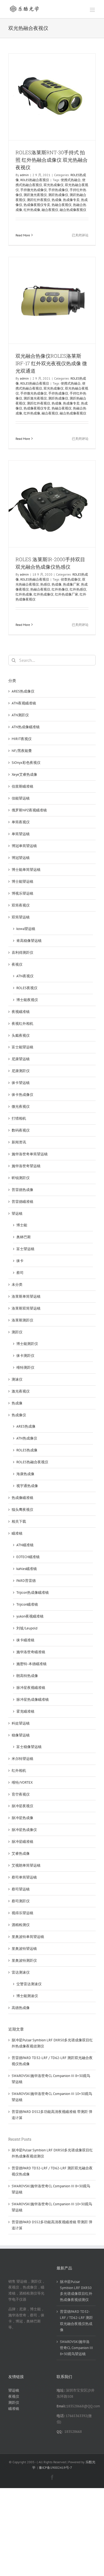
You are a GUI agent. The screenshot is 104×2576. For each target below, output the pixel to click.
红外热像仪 (60, 589)
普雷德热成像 (22, 1190)
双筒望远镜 (21, 917)
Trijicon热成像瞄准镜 (33, 1593)
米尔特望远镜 (22, 1759)
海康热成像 (25, 1474)
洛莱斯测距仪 (22, 1320)
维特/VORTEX (22, 1782)
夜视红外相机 (22, 1024)
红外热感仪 (78, 589)
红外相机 (19, 1771)
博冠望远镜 (21, 858)
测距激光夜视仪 (35, 195)
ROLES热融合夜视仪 (35, 180)
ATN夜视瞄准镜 (24, 703)
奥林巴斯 (24, 1237)
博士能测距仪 (27, 1344)
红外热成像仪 (44, 594)
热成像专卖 (71, 200)
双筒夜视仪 (21, 905)
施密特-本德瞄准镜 (31, 1664)
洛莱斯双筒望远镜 (26, 1308)
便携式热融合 (71, 180)
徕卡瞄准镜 (25, 1640)
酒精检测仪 (21, 1925)
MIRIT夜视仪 (22, 739)
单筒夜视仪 (21, 822)
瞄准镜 (17, 1533)
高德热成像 (21, 2008)
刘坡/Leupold (27, 1628)
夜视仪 (17, 964)
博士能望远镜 (22, 881)
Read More (23, 235)
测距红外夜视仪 (39, 200)
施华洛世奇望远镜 (26, 1166)
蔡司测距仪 (21, 1901)
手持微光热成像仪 (34, 190)
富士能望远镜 (22, 1047)
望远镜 (17, 1213)
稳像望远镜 (21, 1735)
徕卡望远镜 (21, 1083)
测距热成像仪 (58, 195)
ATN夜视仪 (25, 976)
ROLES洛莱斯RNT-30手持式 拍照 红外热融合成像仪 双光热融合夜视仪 (52, 160)
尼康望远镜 (21, 1059)
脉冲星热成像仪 (24, 1830)
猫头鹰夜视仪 (22, 1510)
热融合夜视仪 (62, 205)
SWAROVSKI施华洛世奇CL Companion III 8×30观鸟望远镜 (76, 2348)
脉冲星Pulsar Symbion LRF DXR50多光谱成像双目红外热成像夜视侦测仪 (76, 2291)
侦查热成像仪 (71, 579)
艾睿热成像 (21, 1853)
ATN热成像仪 (27, 1438)
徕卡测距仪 (25, 1356)
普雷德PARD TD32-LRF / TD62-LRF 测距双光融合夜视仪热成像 (76, 2321)
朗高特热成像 (27, 1676)
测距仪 (17, 1332)
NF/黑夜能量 (22, 751)
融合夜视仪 (50, 210)
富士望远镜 (25, 1249)
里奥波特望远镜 (24, 1949)
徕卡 (20, 1261)
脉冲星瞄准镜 (22, 1842)
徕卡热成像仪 (22, 1095)
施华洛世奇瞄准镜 (31, 1652)
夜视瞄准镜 (21, 1012)
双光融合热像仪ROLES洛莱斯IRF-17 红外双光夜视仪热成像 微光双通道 (51, 363)
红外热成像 (32, 210)
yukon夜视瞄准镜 (30, 1616)
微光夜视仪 (21, 1107)
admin (24, 175)
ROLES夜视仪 (27, 988)
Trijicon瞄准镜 (27, 1604)
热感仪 (45, 584)
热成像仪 (19, 1415)
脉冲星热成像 (22, 1818)
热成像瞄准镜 (22, 1498)
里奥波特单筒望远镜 (28, 1937)
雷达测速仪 (21, 1972)
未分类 (17, 1285)
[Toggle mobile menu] (93, 10)
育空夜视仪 (21, 1794)
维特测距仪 (25, 1367)
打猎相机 (19, 1118)
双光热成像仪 (54, 185)
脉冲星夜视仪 (22, 1806)
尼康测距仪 (21, 1071)
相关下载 (19, 1521)
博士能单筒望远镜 (26, 870)
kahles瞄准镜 (27, 1569)
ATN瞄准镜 (25, 1545)
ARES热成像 (26, 1426)
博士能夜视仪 (27, 1000)
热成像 (57, 200)
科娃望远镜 (21, 1723)
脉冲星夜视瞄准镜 (31, 1688)
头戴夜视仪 (21, 1035)
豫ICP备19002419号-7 (55, 2467)
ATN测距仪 (20, 715)
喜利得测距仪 (22, 953)
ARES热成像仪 (23, 691)
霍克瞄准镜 (25, 1711)
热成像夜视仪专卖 (37, 205)
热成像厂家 (71, 584)
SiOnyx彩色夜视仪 (26, 763)
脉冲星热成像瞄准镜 (33, 1700)
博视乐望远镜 (22, 893)
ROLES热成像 (27, 1450)
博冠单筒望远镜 (24, 846)
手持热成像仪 (58, 190)
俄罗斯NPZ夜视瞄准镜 (29, 810)
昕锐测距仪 (21, 1178)
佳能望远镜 (21, 798)
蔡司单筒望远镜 (24, 1877)
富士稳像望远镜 (29, 1747)
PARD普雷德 (26, 1581)
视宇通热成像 (27, 1486)
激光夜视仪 (21, 1391)
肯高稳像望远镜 (29, 941)
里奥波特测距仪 (24, 1960)
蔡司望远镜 (21, 1889)
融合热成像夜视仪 (73, 210)
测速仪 (17, 1379)
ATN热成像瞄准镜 (26, 727)
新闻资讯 (19, 1142)
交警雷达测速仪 (29, 1984)
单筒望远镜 (21, 834)
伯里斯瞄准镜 (22, 786)
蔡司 (20, 1273)
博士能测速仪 (27, 1996)
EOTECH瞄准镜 (28, 1557)
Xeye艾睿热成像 (24, 774)
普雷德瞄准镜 (22, 1202)
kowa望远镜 (26, 929)
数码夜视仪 (21, 1130)
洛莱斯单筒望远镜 (26, 1296)
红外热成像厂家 (67, 594)
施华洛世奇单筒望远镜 (30, 1154)
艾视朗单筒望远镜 (26, 1865)
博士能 (22, 1225)
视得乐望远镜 (22, 1913)
